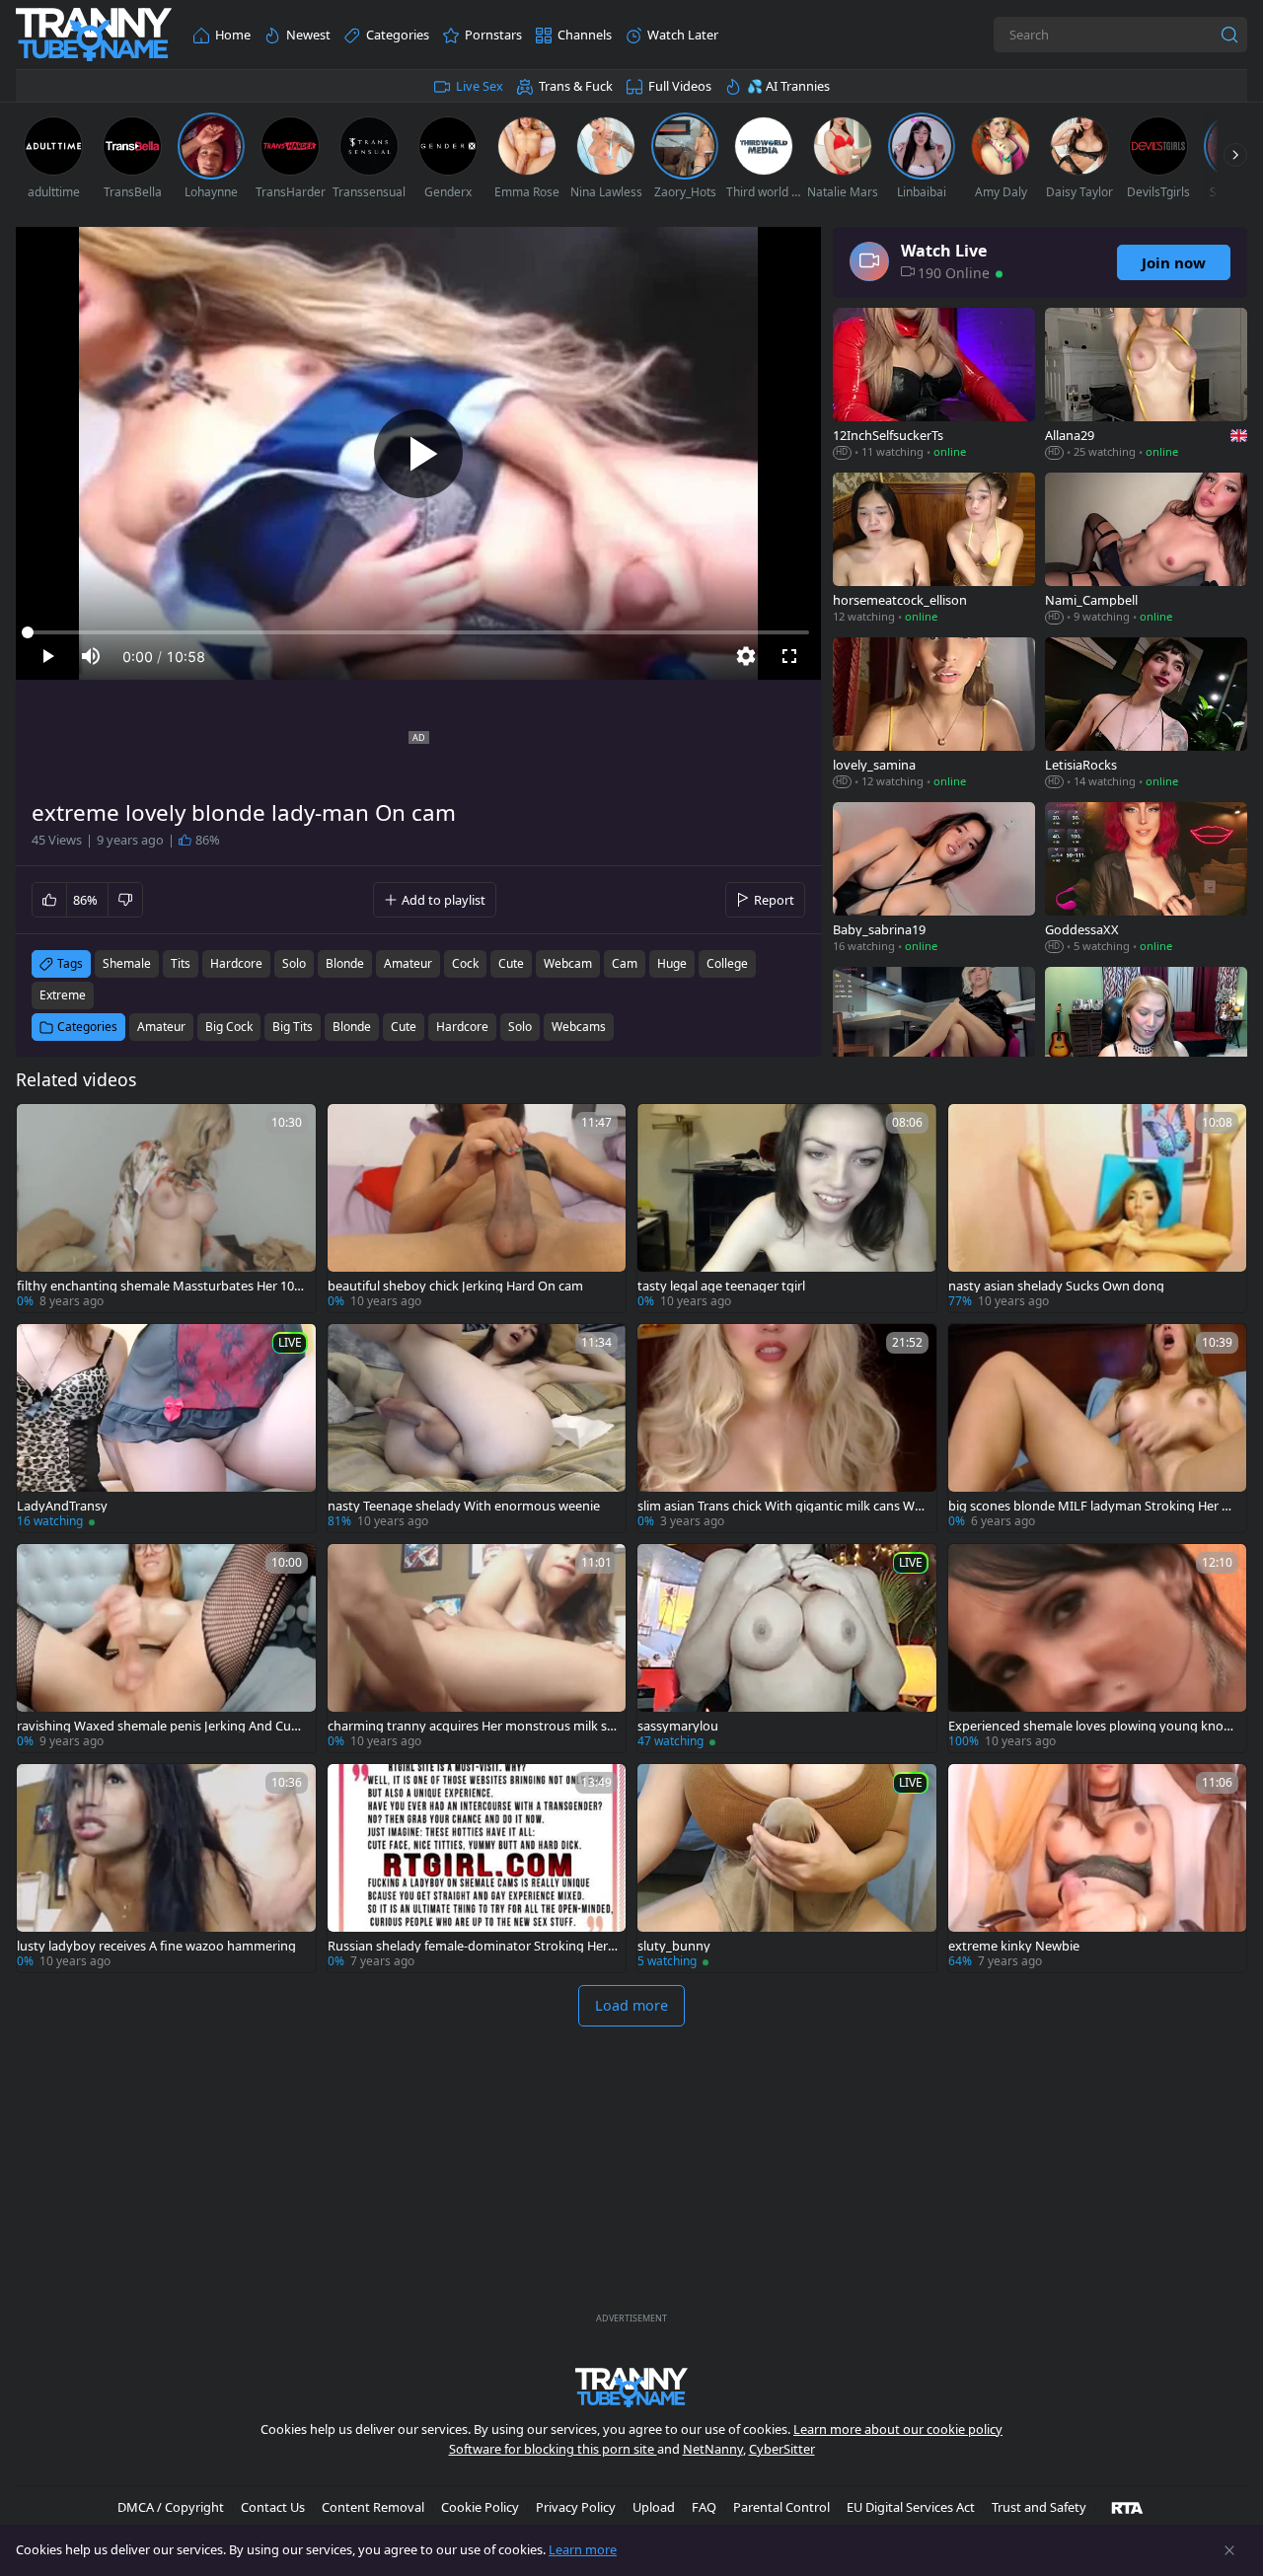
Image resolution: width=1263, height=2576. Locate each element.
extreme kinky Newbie (1014, 1946)
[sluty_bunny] (787, 1868)
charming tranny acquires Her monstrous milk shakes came (471, 1726)
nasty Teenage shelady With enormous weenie (464, 1506)
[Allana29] (1146, 385)
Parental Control (781, 2507)
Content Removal (373, 2507)
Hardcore (462, 1027)
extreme (63, 995)
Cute (404, 1027)
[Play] (418, 454)
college (727, 963)
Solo (520, 1027)
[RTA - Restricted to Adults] (1127, 2507)
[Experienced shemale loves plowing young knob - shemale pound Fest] (1098, 1648)
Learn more (583, 2549)
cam (625, 963)
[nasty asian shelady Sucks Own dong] (1098, 1208)
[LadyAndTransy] (166, 1428)
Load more (631, 2005)
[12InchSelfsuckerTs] (934, 385)
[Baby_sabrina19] (934, 880)
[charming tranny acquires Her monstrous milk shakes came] (477, 1648)
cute (511, 963)
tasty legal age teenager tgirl (721, 1286)
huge (672, 963)
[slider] (418, 632)
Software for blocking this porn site (553, 2449)
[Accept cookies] (1229, 2550)
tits (181, 963)
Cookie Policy (480, 2507)
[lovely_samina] (934, 715)
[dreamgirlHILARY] (1146, 1044)
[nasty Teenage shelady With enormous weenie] (477, 1428)
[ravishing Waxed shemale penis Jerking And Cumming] (166, 1648)
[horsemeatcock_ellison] (934, 550)
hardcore (236, 963)
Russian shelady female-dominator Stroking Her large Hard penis (471, 1946)
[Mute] (91, 656)
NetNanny (713, 2449)
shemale (127, 963)
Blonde (352, 1027)
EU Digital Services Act (911, 2507)
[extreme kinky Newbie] (1098, 1868)
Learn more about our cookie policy (898, 2429)
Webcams (579, 1027)
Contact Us (273, 2507)
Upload (654, 2507)
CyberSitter (782, 2449)
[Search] (1229, 35)
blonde (345, 963)
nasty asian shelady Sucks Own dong (1056, 1286)
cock (465, 963)
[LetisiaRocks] (1146, 715)
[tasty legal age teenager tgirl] (787, 1208)
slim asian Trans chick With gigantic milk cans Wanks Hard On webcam (780, 1506)
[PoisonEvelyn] (934, 1044)
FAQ (704, 2507)
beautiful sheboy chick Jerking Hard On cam (455, 1286)
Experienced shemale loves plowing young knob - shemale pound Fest (1093, 1726)
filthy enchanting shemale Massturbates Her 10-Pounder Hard (161, 1286)
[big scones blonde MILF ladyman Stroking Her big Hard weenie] (1098, 1428)
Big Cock (229, 1027)
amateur (408, 963)
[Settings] (746, 656)
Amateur (161, 1027)
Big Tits (293, 1027)
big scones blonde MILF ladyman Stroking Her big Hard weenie (1090, 1506)
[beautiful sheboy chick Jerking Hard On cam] (477, 1208)
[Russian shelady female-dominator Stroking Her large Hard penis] (477, 1868)
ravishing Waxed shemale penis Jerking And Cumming (160, 1726)
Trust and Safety (1039, 2507)
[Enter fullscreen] (789, 656)
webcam (568, 963)
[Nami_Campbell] (1146, 550)
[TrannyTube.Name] (94, 35)
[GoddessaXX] (1146, 880)
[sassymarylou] (787, 1648)
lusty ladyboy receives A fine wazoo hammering (156, 1946)
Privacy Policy (576, 2507)
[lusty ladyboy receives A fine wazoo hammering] (166, 1868)
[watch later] (40, 1128)
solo (294, 963)
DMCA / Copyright (171, 2507)
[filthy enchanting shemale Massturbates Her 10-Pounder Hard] (166, 1208)
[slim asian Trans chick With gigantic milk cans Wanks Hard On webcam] (787, 1428)
